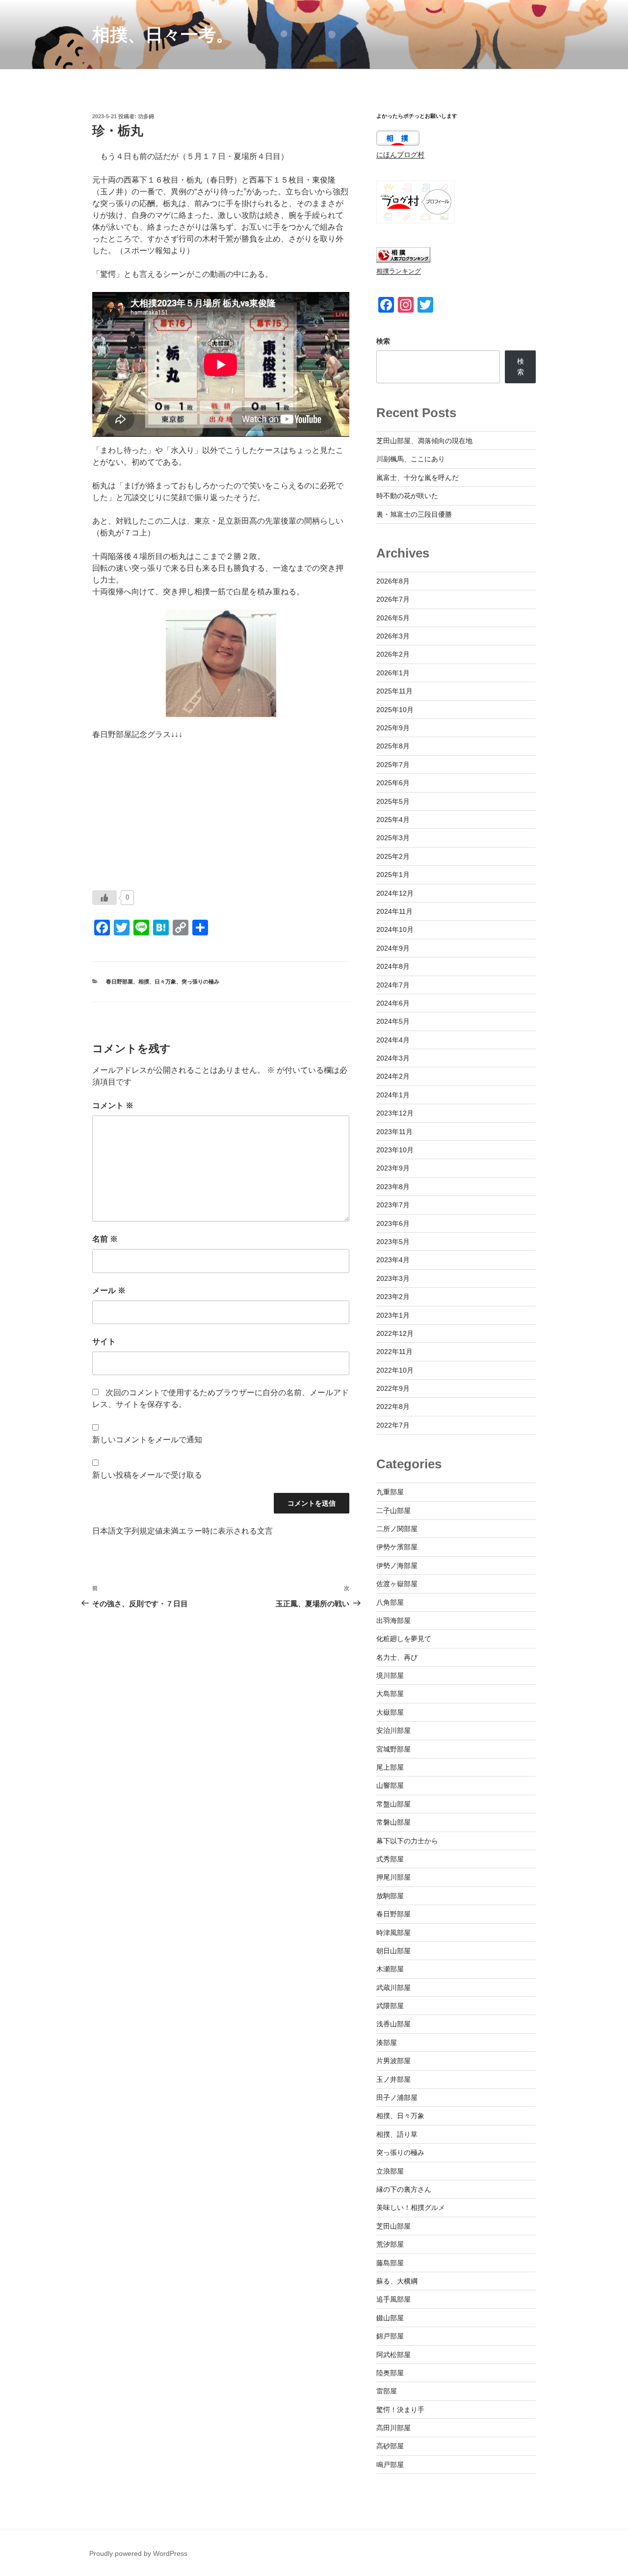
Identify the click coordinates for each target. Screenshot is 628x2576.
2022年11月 (394, 1352)
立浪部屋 (390, 2171)
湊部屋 (387, 2043)
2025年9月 (393, 728)
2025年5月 (393, 801)
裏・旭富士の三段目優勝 (414, 514)
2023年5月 (393, 1242)
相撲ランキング (399, 271)
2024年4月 (393, 1040)
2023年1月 (393, 1315)
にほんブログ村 (400, 155)
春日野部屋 (119, 982)
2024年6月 (393, 1003)
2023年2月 (393, 1297)
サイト (104, 1341)
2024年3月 (393, 1058)
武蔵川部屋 (393, 1988)
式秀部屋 (390, 1859)
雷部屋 (387, 2391)
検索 (383, 341)
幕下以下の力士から (407, 1841)
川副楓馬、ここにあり (411, 459)
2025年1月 (393, 875)
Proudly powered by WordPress (138, 2553)
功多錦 (146, 116)
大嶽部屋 (390, 1712)
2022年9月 (393, 1388)
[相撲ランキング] (403, 260)
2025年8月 (393, 746)
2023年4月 (393, 1260)
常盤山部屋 (393, 1804)
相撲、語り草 (397, 2134)
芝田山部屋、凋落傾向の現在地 (424, 441)
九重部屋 (390, 1492)
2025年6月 (393, 783)
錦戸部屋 (390, 2336)
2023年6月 (393, 1223)
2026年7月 (393, 599)
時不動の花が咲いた (407, 496)
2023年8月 (393, 1187)
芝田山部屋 (393, 2226)
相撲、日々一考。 (163, 35)
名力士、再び (397, 1657)
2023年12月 (395, 1113)
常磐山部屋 (393, 1822)
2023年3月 (393, 1278)
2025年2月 (393, 856)
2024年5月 (393, 1021)
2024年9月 (393, 948)
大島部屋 (390, 1694)
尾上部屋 (390, 1767)
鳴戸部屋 (390, 2465)
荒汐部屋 (390, 2244)
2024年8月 (393, 966)
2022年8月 (393, 1407)
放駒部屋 (390, 1896)
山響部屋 (390, 1785)
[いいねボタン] (105, 898)
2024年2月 (393, 1076)
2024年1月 (393, 1095)
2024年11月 (394, 911)
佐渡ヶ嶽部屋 (397, 1584)
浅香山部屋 (393, 2024)
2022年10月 (395, 1370)
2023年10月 (395, 1150)
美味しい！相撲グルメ (411, 2207)
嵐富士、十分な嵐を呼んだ (418, 478)
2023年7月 (393, 1205)
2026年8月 (393, 581)
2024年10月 (395, 929)
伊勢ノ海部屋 (397, 1566)
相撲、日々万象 (157, 982)
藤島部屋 (390, 2263)
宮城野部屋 (393, 1749)
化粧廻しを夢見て (404, 1639)
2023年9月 (393, 1168)
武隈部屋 (390, 2006)
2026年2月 (393, 654)
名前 (105, 1239)
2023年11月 (394, 1132)
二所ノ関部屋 (397, 1529)
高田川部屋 (393, 2428)
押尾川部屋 (393, 1877)
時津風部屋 (393, 1933)
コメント (113, 1105)
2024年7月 (393, 985)
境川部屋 (390, 1675)
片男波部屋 (393, 2061)
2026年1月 (393, 673)
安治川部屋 (393, 1730)
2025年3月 (393, 838)
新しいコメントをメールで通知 (147, 1440)
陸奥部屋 (390, 2373)
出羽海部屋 (393, 1620)
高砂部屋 (390, 2446)
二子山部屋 (393, 1511)
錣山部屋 (390, 2318)
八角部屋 (390, 1602)
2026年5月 (393, 618)
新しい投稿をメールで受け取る (147, 1475)
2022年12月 (395, 1333)
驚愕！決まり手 (400, 2410)
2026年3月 (393, 636)
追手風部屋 (393, 2299)
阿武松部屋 (393, 2355)
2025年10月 (395, 710)
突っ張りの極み (200, 982)
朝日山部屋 (393, 1951)
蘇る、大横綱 (397, 2281)
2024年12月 (395, 893)
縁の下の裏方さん (404, 2189)
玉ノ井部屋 (393, 2079)
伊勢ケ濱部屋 (397, 1547)
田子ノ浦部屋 (397, 2098)
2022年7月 (393, 1425)
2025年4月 (393, 820)
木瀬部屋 (390, 1969)
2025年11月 (394, 691)
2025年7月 (393, 765)
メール (109, 1290)
